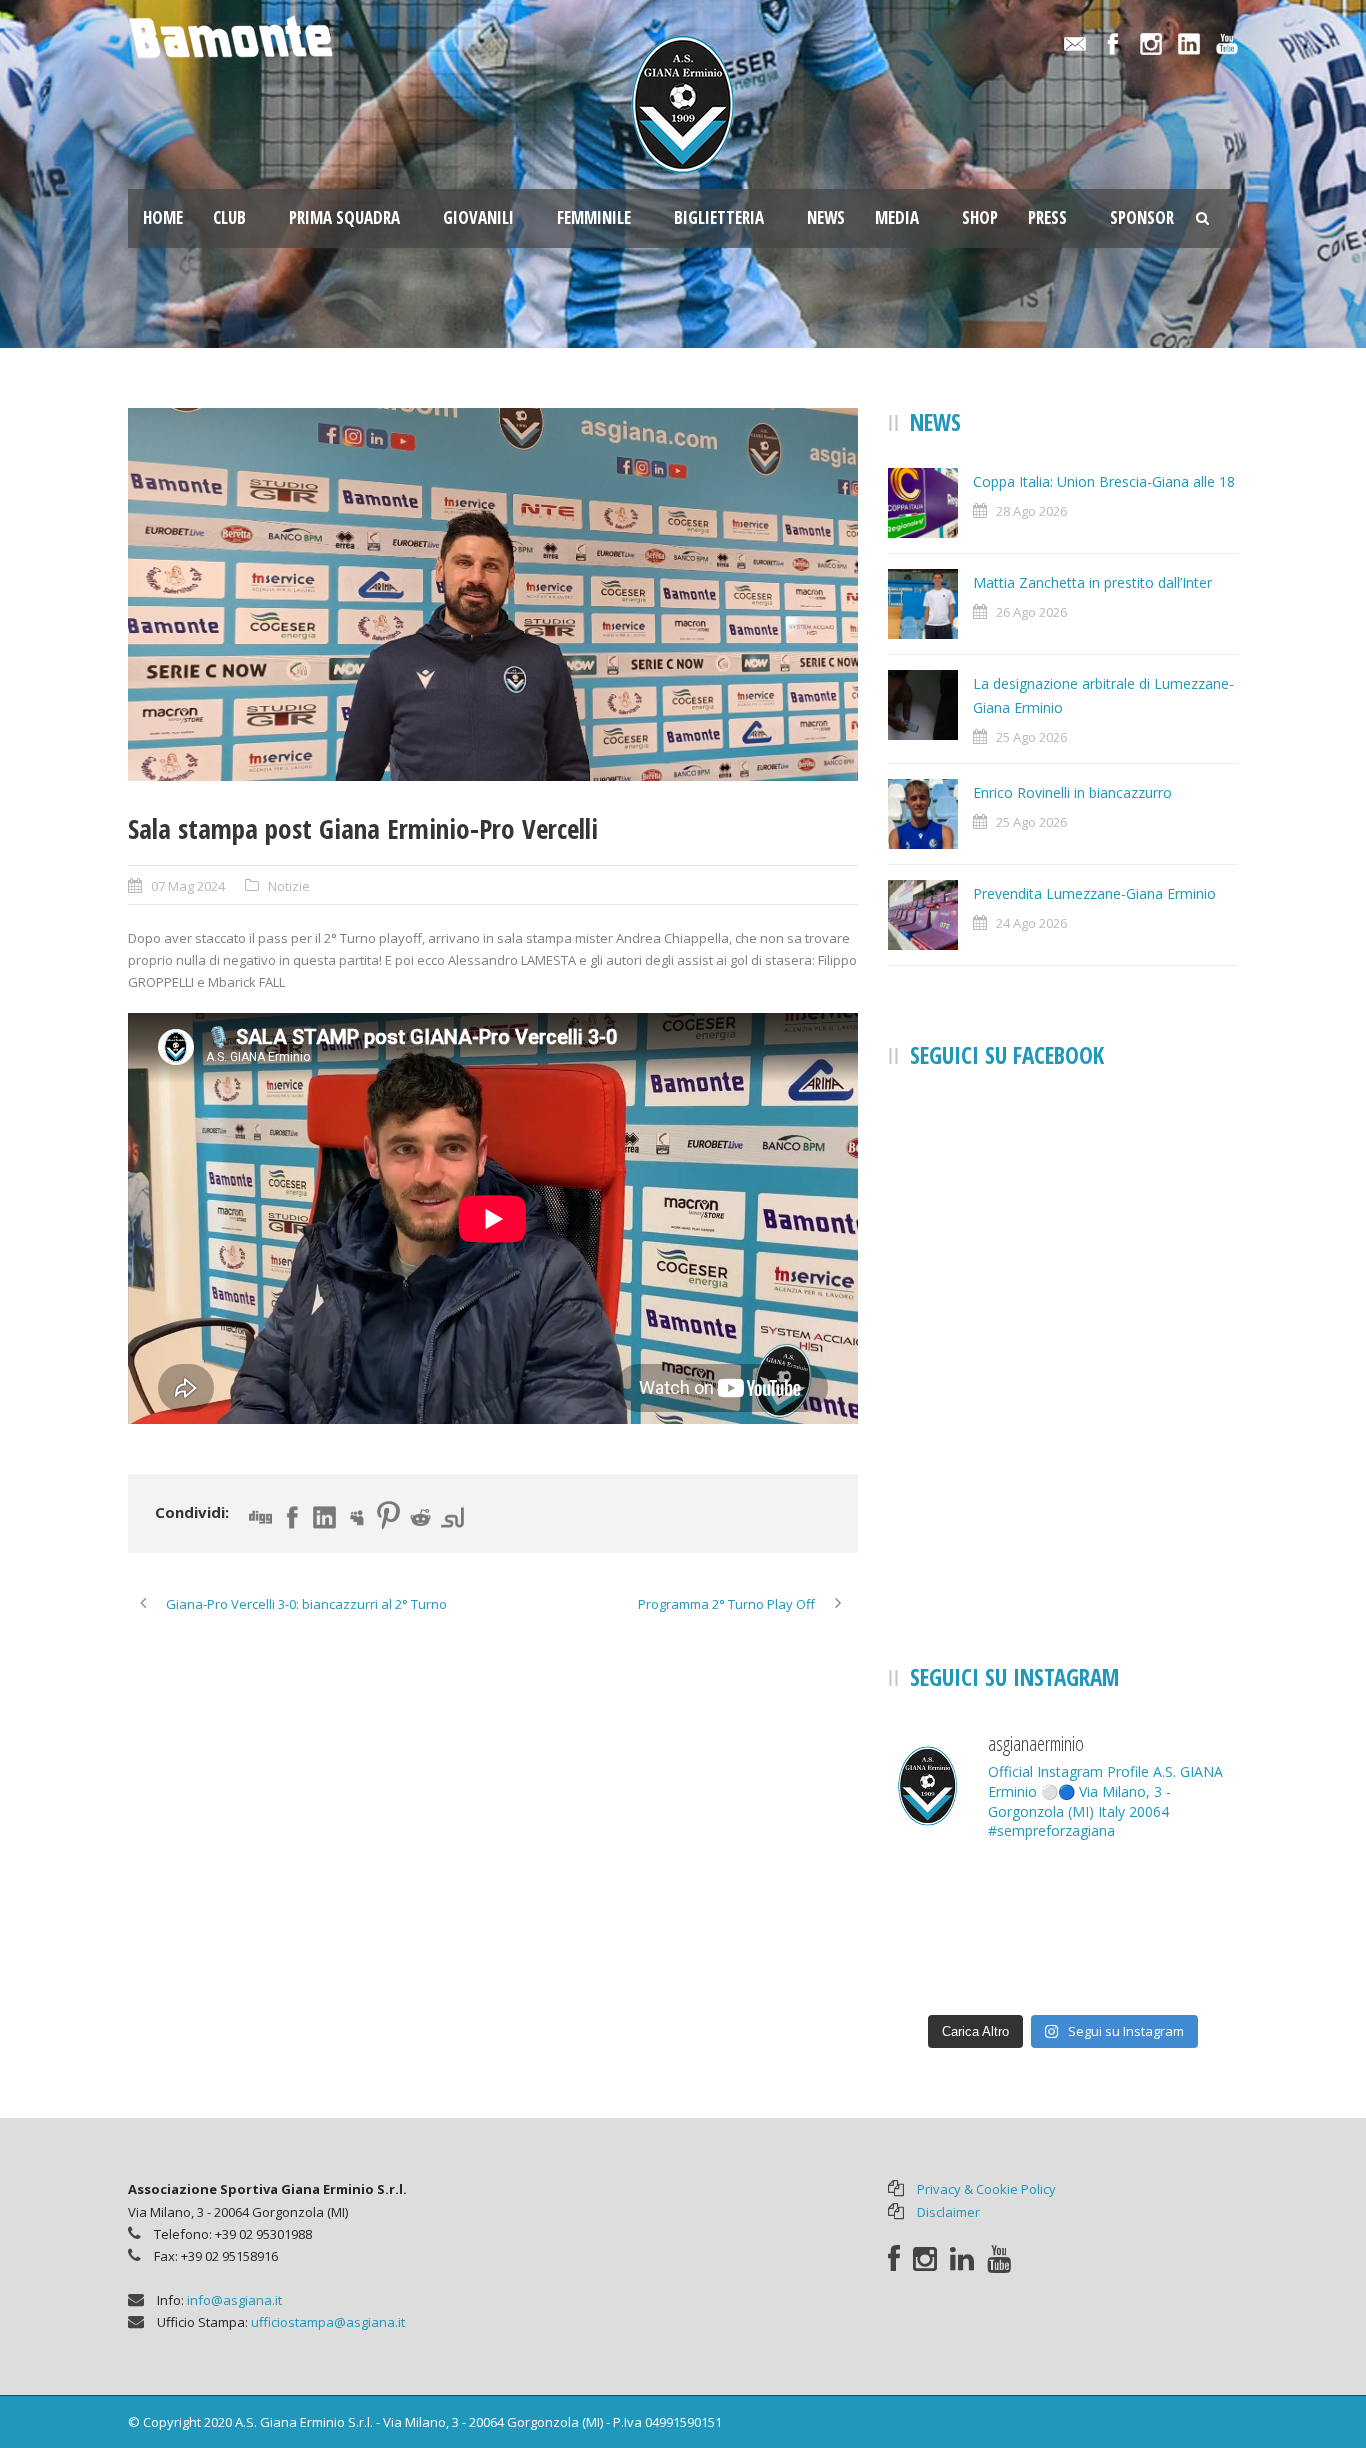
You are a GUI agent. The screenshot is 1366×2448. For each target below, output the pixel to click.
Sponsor (1142, 217)
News (826, 217)
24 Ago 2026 (1031, 923)
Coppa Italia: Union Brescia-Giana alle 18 (1104, 481)
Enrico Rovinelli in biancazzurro (1072, 792)
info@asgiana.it (234, 2300)
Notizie (289, 886)
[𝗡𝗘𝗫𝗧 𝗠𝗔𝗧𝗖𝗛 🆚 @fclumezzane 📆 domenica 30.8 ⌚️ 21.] (1183, 1896)
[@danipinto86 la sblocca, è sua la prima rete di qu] (1063, 1967)
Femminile (594, 217)
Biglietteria (719, 217)
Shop (980, 217)
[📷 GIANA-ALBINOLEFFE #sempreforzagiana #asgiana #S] (1183, 1967)
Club (229, 217)
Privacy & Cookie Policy (986, 2189)
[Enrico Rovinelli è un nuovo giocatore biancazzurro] (943, 1967)
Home (163, 217)
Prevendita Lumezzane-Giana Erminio (1094, 893)
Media (897, 217)
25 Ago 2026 (1031, 737)
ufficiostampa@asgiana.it (328, 2322)
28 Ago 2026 (1031, 511)
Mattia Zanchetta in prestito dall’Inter (1092, 582)
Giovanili (478, 217)
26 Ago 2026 (1031, 612)
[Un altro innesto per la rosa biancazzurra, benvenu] (1063, 1896)
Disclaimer (948, 2212)
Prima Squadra (344, 217)
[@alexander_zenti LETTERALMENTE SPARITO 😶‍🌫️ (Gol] (943, 1896)
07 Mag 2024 (188, 886)
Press (1047, 217)
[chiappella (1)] (493, 595)
